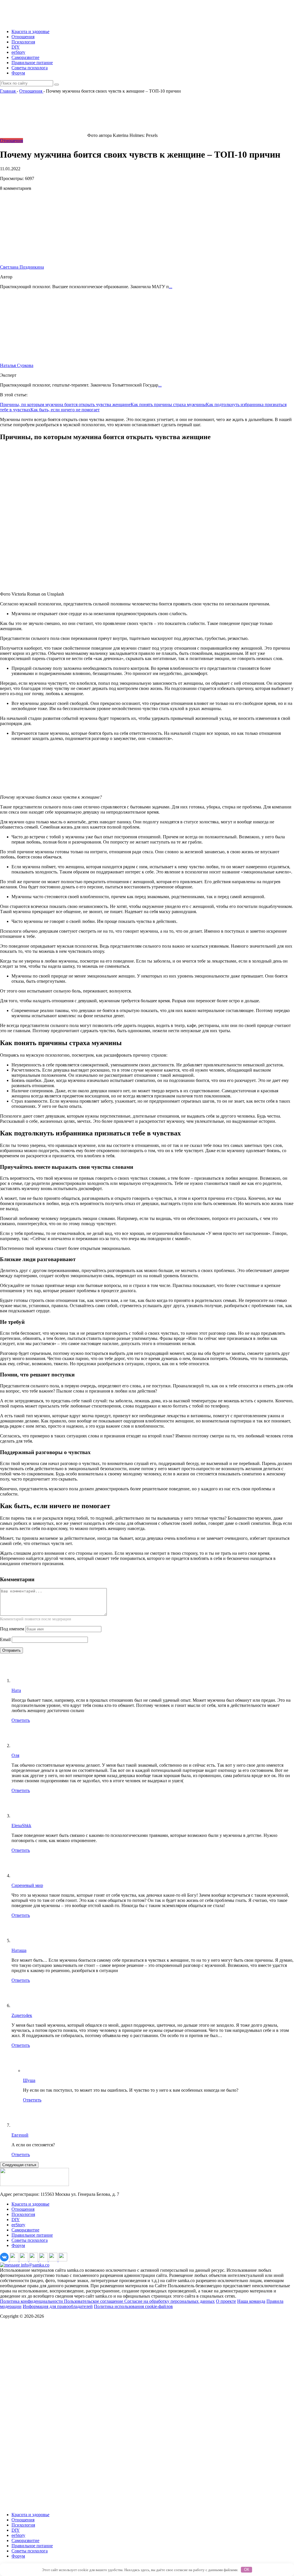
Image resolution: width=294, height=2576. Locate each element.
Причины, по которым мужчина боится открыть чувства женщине (65, 405)
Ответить (21, 1720)
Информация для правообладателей (58, 2306)
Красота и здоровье (30, 31)
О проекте (226, 2301)
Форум (18, 73)
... (171, 287)
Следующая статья (19, 2165)
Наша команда (251, 2301)
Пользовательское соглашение (94, 2301)
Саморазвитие (25, 57)
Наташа (19, 1950)
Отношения (23, 37)
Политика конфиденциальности (32, 2301)
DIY (16, 47)
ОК (247, 2570)
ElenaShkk (21, 1826)
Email (5, 1639)
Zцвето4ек (22, 2015)
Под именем (12, 1629)
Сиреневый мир (27, 1885)
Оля (15, 1755)
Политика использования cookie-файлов (133, 2306)
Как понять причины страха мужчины (168, 405)
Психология (23, 42)
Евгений (20, 2135)
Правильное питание (32, 63)
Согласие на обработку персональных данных (170, 2301)
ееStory (18, 52)
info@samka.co (35, 2265)
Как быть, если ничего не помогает (65, 410)
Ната (16, 1690)
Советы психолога (30, 68)
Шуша (29, 2080)
